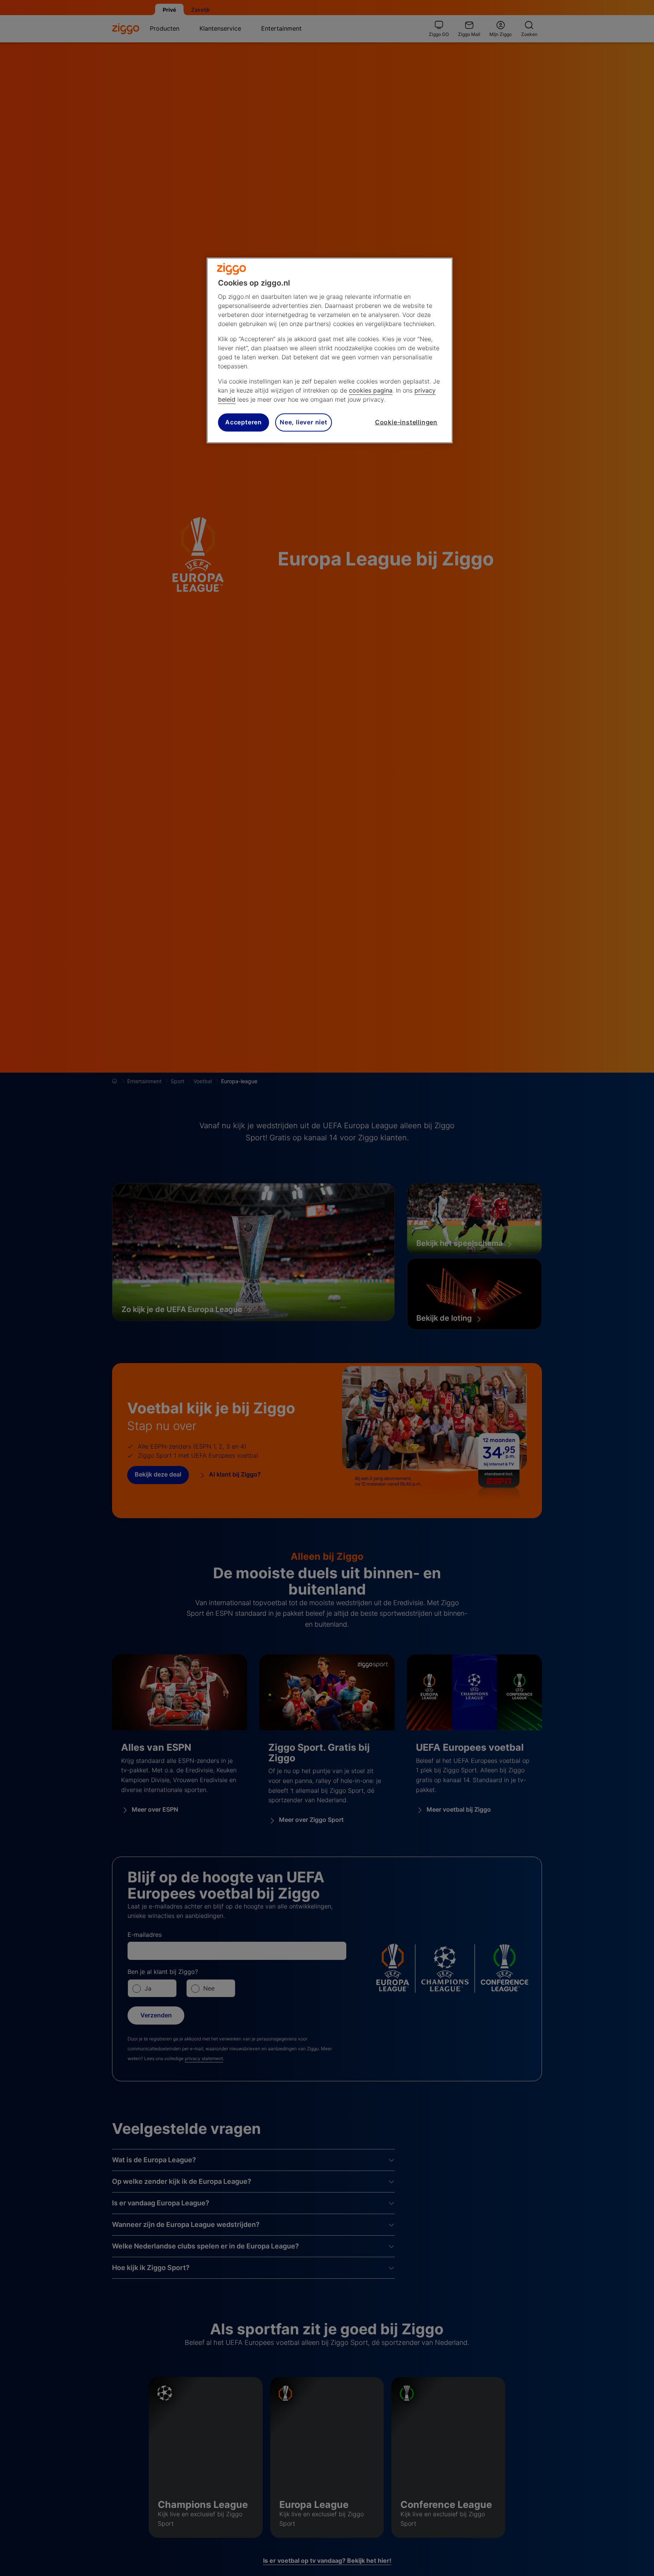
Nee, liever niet (304, 422)
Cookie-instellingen (406, 422)
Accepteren (244, 422)
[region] (330, 350)
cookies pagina (371, 390)
